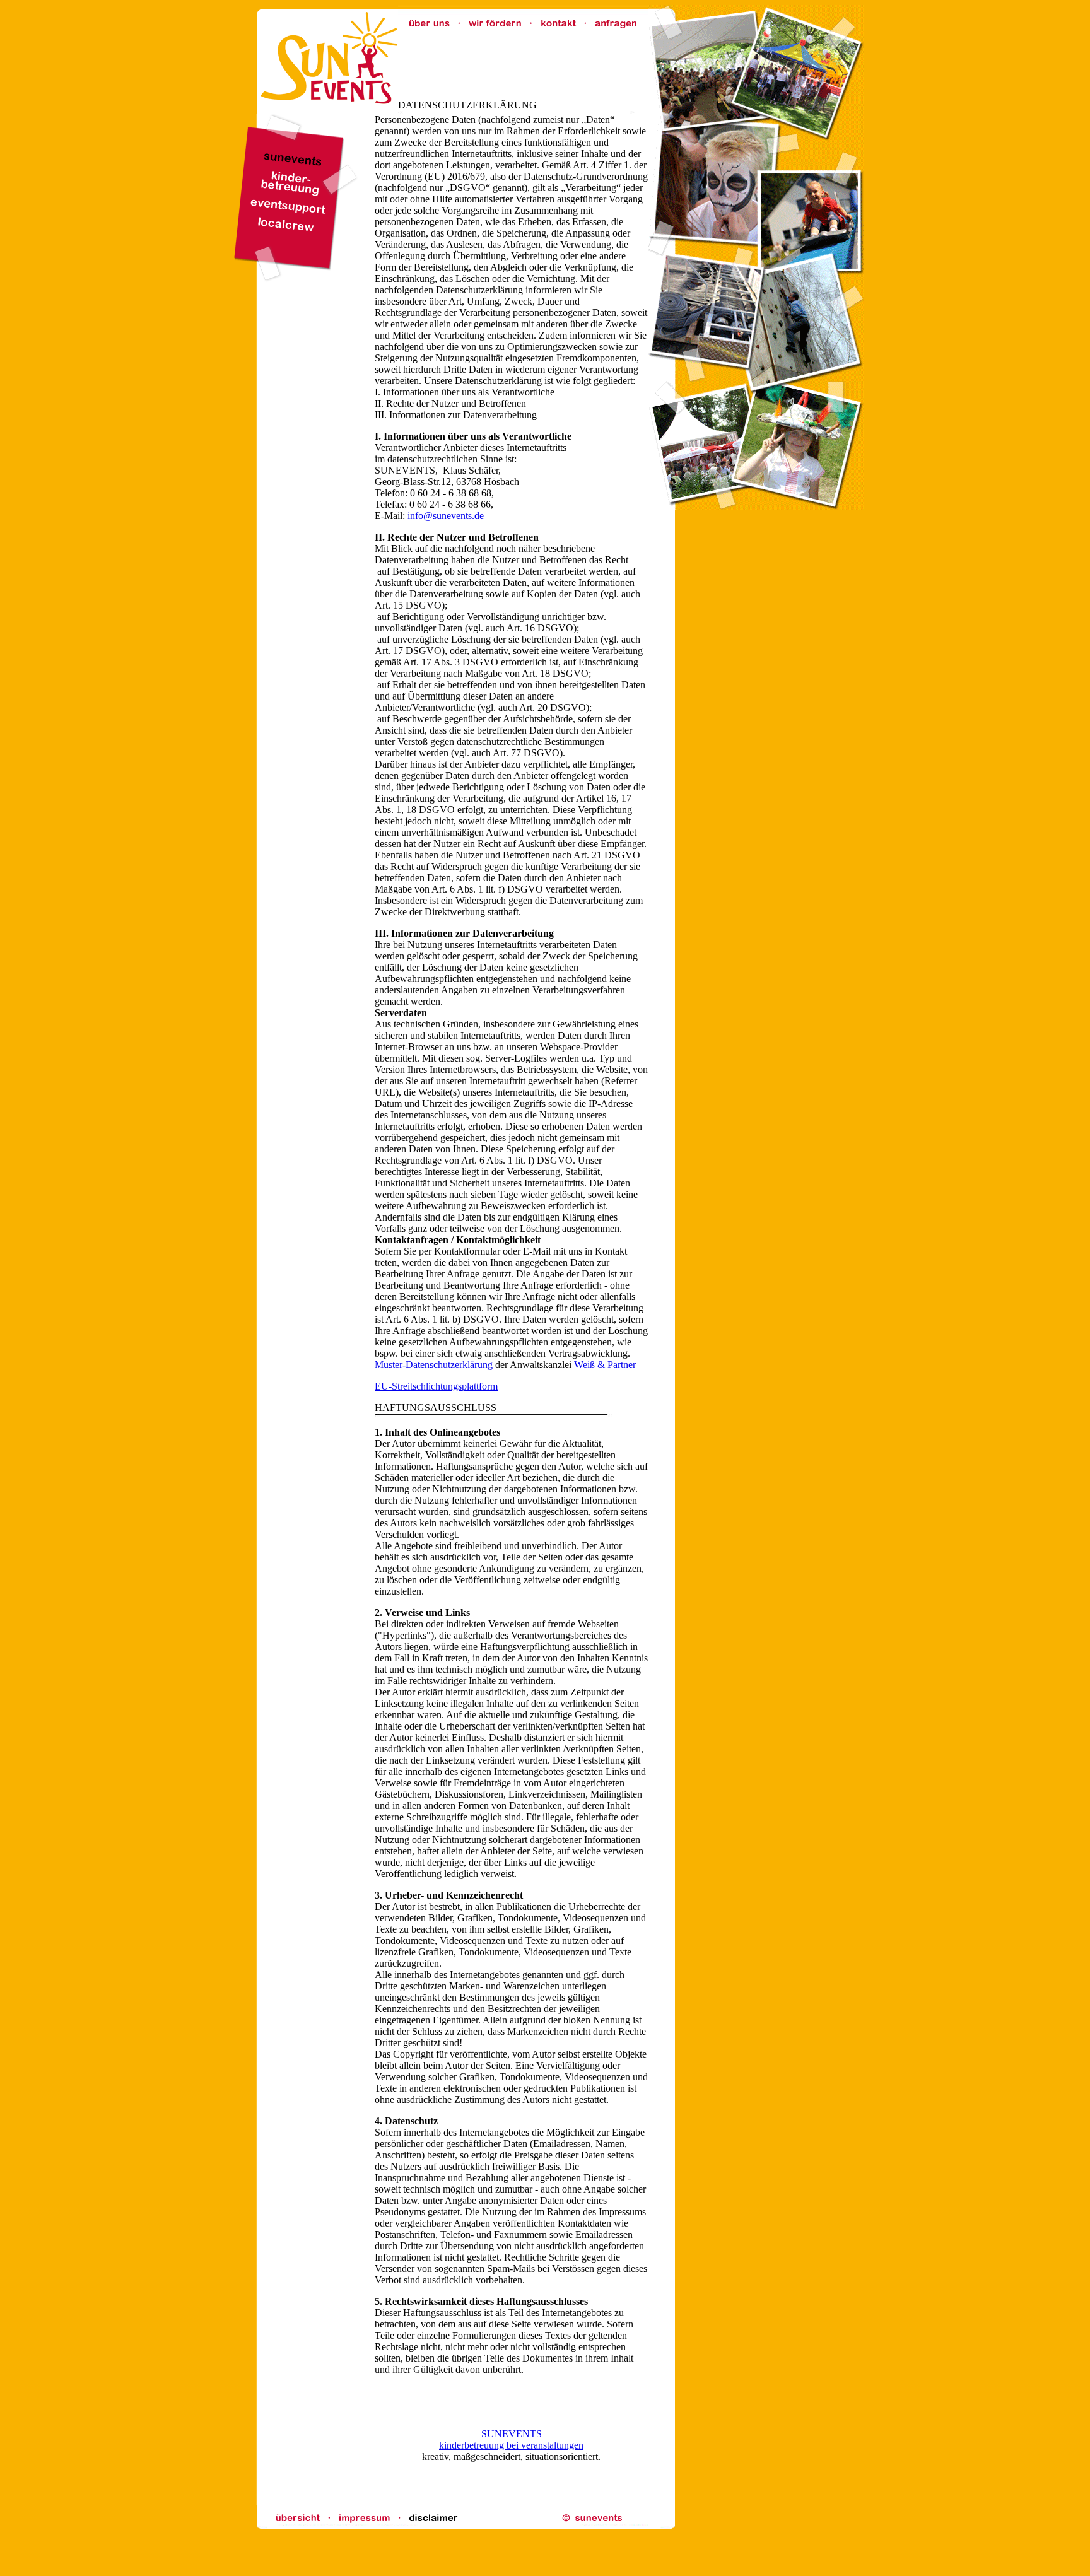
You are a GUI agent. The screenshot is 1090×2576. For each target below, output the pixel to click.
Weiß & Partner (605, 1365)
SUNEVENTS (512, 2434)
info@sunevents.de (446, 516)
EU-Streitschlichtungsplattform (436, 1386)
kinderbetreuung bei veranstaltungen (511, 2445)
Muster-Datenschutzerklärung (434, 1365)
